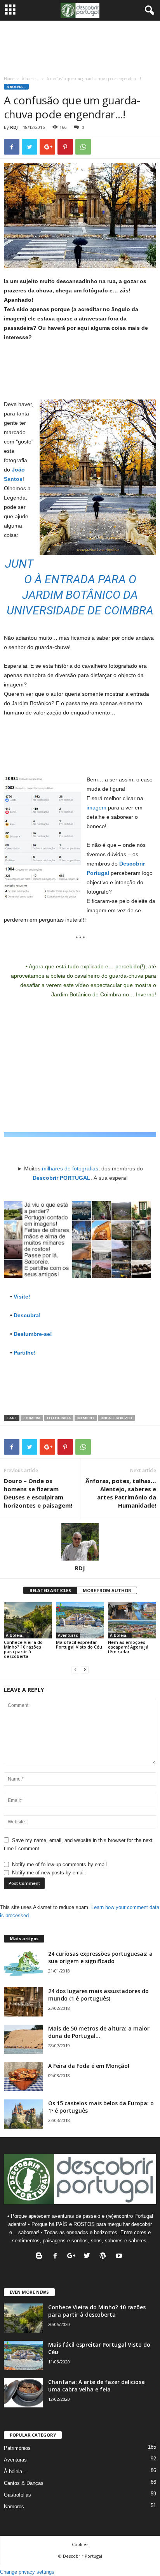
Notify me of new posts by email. (49, 1873)
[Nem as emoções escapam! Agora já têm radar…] (132, 1620)
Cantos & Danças (24, 2483)
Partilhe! (25, 1353)
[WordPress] (105, 2257)
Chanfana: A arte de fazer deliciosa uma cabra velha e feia (97, 2386)
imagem (97, 808)
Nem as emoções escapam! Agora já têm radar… (128, 1647)
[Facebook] (57, 2257)
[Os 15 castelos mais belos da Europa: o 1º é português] (23, 2114)
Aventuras (68, 1635)
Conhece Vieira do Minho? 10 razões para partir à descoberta (23, 1649)
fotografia (59, 1418)
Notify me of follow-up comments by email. (60, 1864)
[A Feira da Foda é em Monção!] (23, 2077)
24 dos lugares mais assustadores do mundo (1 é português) (98, 1995)
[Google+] (73, 2257)
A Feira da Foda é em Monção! (89, 2066)
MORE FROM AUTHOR (107, 1590)
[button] (148, 11)
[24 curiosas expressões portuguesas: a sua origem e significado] (23, 1965)
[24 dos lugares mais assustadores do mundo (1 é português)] (23, 2002)
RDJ (14, 127)
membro (86, 1418)
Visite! (22, 1297)
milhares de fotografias (70, 1168)
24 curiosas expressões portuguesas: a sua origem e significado (100, 1957)
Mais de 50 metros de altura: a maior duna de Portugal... (99, 2032)
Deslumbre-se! (33, 1334)
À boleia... (30, 79)
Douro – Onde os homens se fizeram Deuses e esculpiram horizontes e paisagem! (38, 1493)
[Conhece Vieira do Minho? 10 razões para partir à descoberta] (28, 1620)
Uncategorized (116, 1418)
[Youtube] (120, 2257)
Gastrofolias (17, 2495)
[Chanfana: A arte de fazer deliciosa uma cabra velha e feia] (23, 2393)
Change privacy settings (27, 2572)
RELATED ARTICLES (50, 1590)
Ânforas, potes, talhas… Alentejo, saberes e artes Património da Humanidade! (121, 1493)
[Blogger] (41, 2257)
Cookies (80, 2544)
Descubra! (27, 1315)
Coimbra (32, 1418)
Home (9, 79)
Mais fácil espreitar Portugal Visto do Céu (79, 1644)
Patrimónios (17, 2448)
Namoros (14, 2506)
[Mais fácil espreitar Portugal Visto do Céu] (80, 1620)
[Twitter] (89, 2257)
